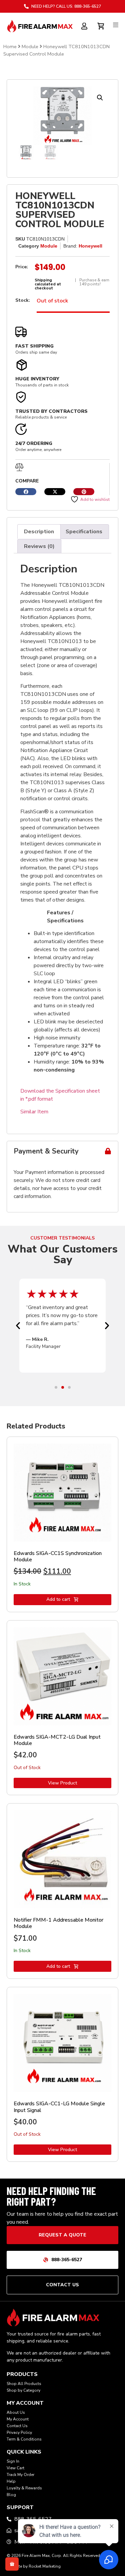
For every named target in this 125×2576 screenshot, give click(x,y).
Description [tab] (39, 532)
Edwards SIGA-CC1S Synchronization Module (58, 1556)
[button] (100, 98)
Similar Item (34, 1112)
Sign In (13, 2461)
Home (10, 47)
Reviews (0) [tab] (39, 546)
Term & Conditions (24, 2439)
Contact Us (17, 2426)
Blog (11, 2495)
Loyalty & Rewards (24, 2488)
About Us (16, 2412)
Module (30, 47)
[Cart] (101, 25)
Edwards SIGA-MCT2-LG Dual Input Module (57, 1740)
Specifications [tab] (84, 532)
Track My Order (20, 2475)
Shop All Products (24, 2384)
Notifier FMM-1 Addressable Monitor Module (58, 1923)
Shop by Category (23, 2390)
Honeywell (90, 246)
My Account (18, 2419)
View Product (62, 1783)
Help (11, 2481)
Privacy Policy (19, 2432)
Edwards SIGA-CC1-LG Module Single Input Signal (59, 2107)
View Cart (15, 2468)
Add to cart (58, 1599)
